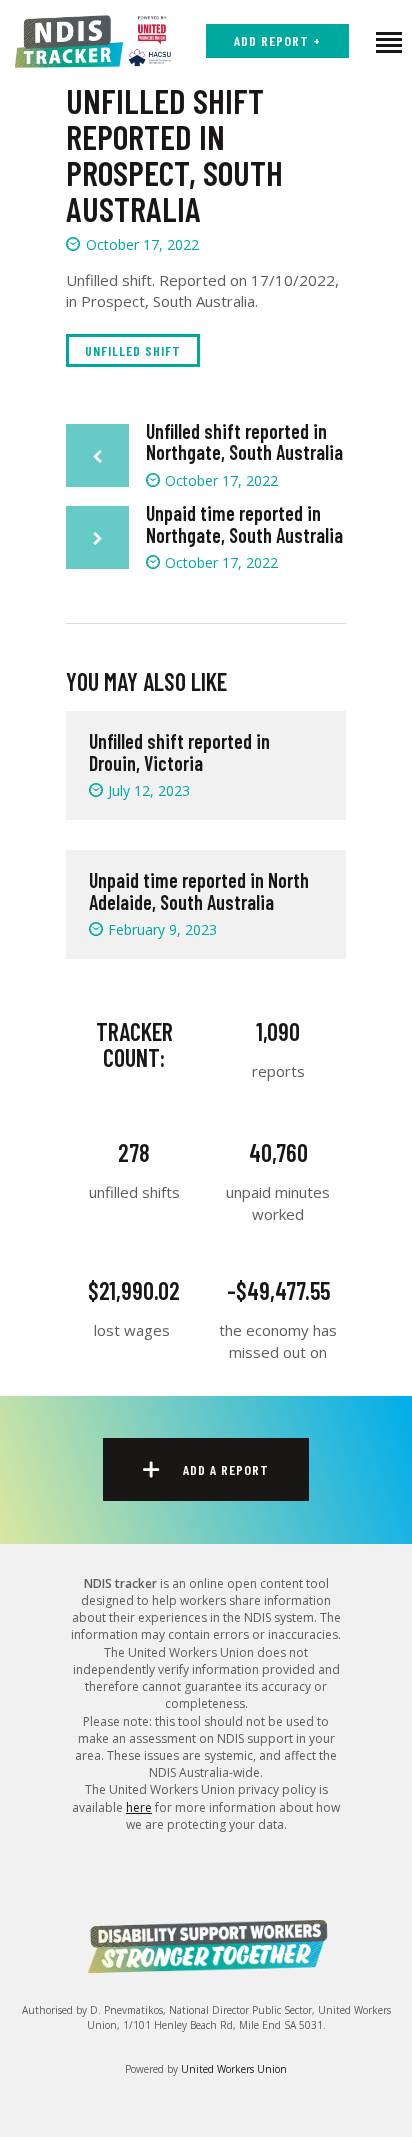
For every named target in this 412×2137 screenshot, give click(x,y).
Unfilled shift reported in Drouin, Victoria (179, 752)
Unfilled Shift (133, 350)
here (139, 1807)
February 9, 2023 (162, 929)
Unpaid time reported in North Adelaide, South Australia (199, 891)
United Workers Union (234, 2069)
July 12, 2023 (149, 790)
